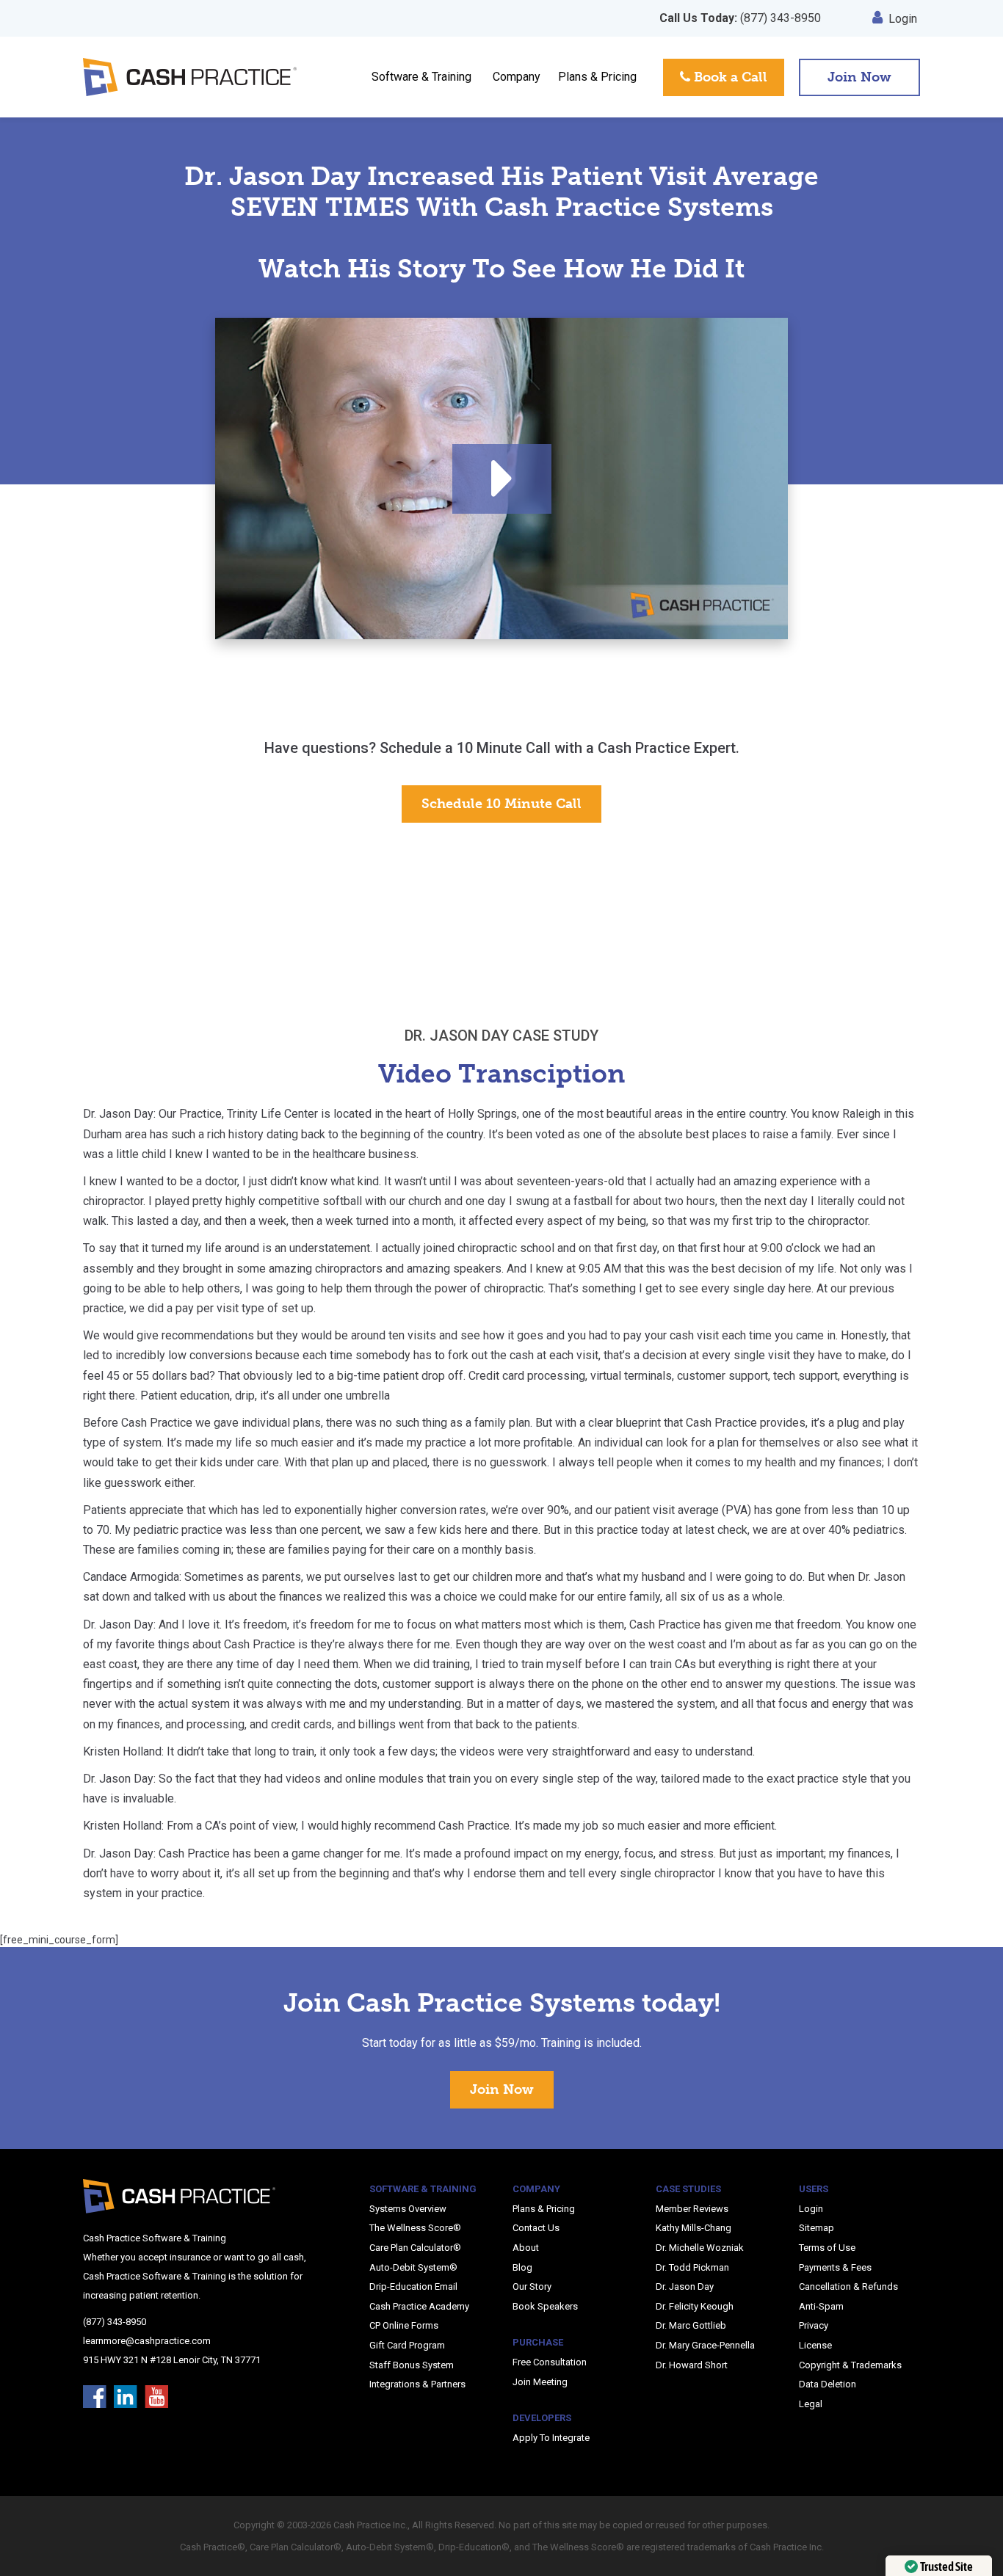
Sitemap (816, 2228)
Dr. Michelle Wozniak (700, 2248)
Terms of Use (827, 2248)
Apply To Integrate (551, 2438)
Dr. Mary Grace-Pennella (705, 2345)
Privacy (814, 2325)
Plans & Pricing (597, 77)
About (526, 2248)
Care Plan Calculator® (415, 2248)
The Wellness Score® (415, 2228)
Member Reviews (692, 2209)
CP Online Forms (404, 2325)
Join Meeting (540, 2382)
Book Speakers (545, 2306)
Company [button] (517, 77)
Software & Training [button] (421, 77)
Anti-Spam (821, 2306)
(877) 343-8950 (740, 18)
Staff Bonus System (412, 2365)
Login (903, 19)
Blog (522, 2267)
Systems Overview (408, 2209)
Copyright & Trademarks (850, 2365)
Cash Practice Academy (419, 2306)
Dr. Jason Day (685, 2286)
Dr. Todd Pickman (692, 2267)
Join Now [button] (859, 77)
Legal (811, 2404)
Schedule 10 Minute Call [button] (501, 804)
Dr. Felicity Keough (695, 2306)
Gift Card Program (407, 2345)
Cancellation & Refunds (848, 2286)
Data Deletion (828, 2384)
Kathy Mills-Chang (694, 2228)
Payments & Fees (835, 2267)
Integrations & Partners (417, 2384)
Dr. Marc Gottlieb (691, 2325)
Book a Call (729, 77)
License (815, 2345)
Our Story (532, 2286)
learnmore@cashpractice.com (147, 2341)
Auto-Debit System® (413, 2267)
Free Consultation (550, 2362)
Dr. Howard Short (692, 2365)
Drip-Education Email (413, 2286)
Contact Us (536, 2228)
